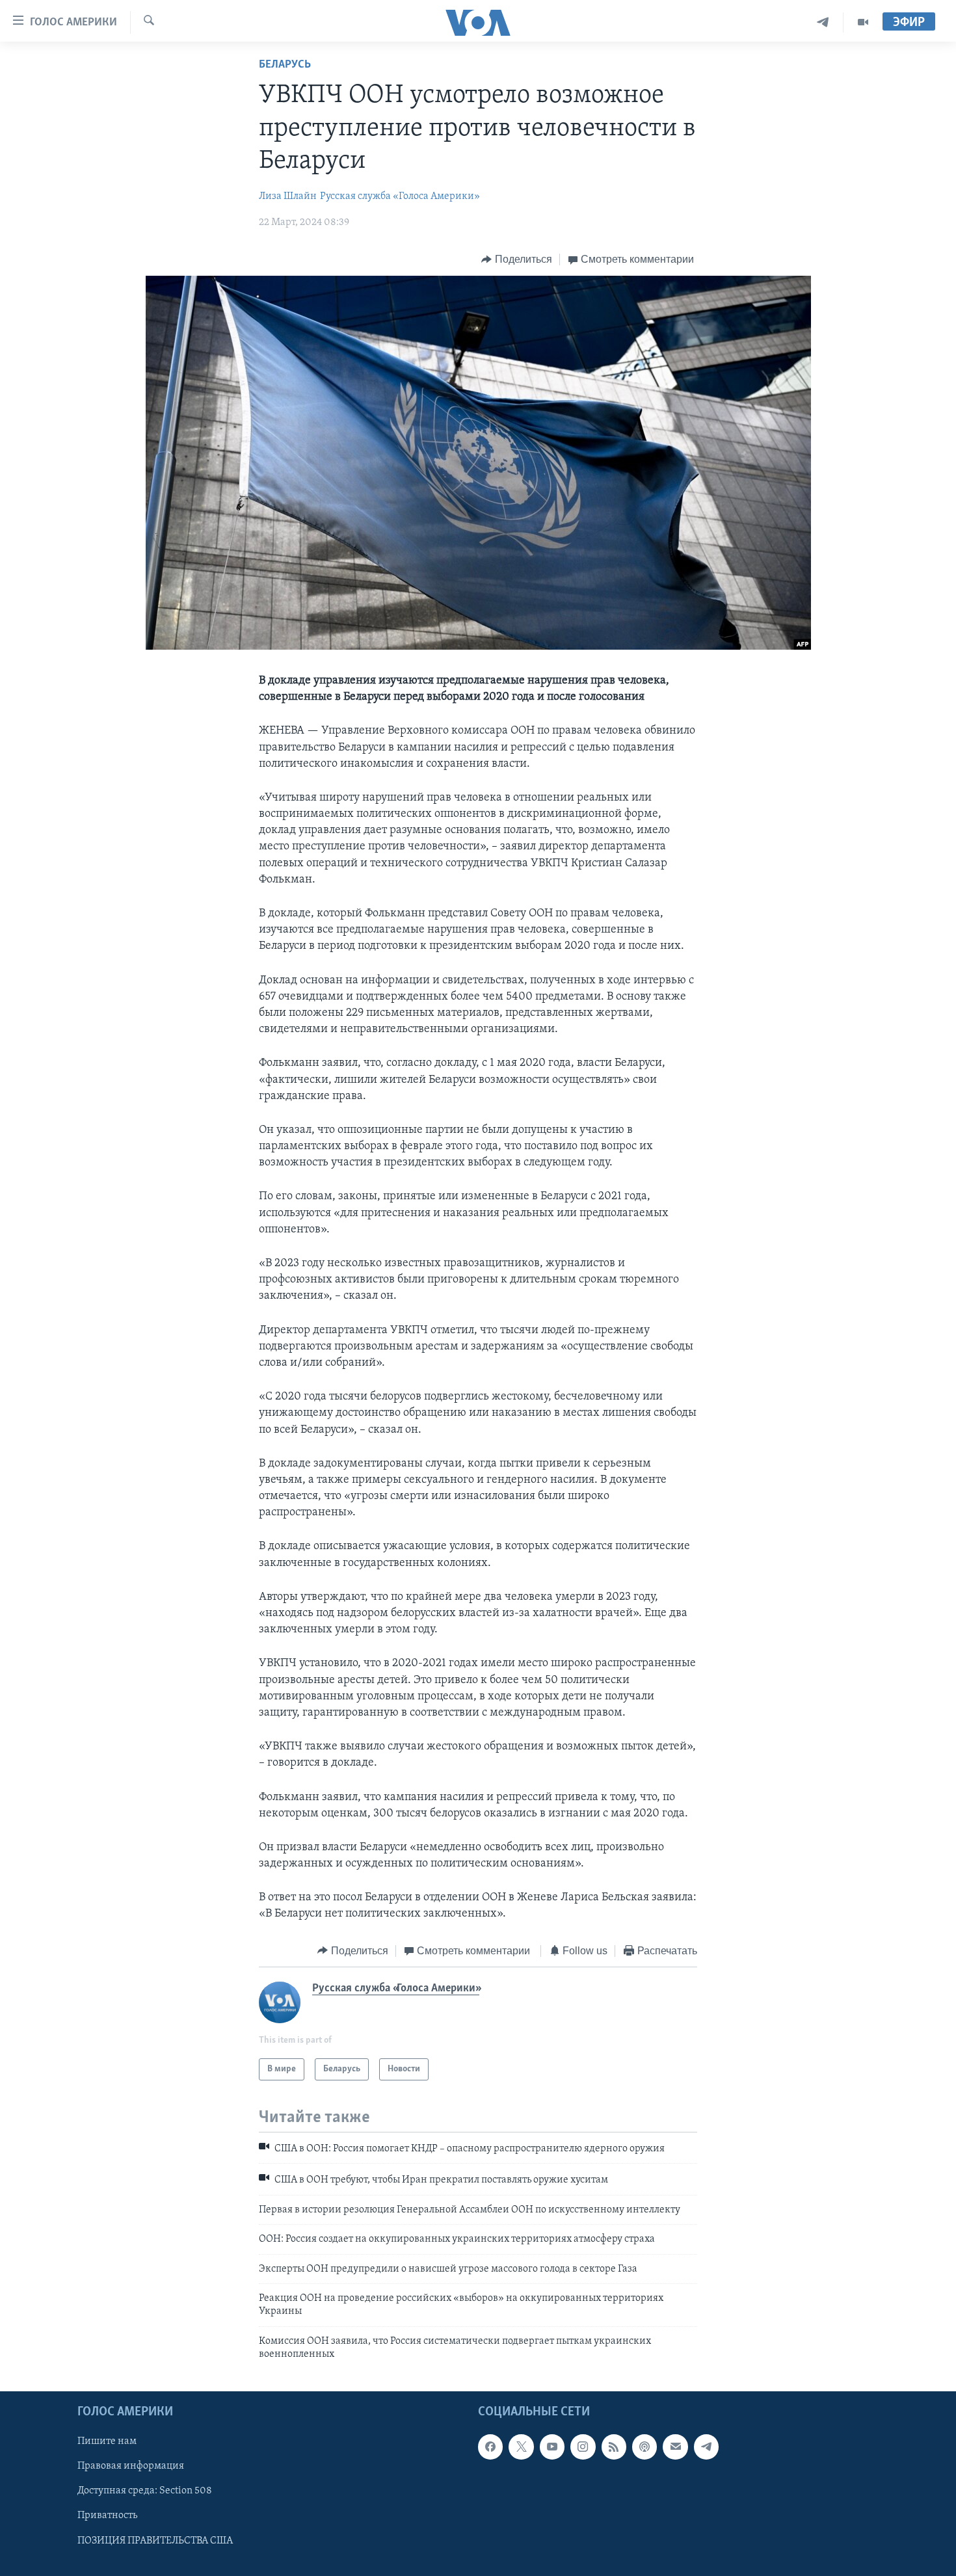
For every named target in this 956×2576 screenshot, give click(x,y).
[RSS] (614, 2447)
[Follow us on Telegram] (706, 2447)
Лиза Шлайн (288, 196)
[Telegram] (823, 22)
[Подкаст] (644, 2447)
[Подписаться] (675, 2447)
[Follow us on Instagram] (583, 2447)
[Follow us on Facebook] (490, 2447)
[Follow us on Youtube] (552, 2447)
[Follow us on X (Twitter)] (521, 2447)
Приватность (107, 2516)
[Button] (517, 259)
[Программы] (863, 22)
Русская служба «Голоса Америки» (400, 196)
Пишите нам (107, 2441)
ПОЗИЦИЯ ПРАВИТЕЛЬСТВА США (155, 2540)
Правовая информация (131, 2466)
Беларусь (285, 65)
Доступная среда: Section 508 (145, 2491)
